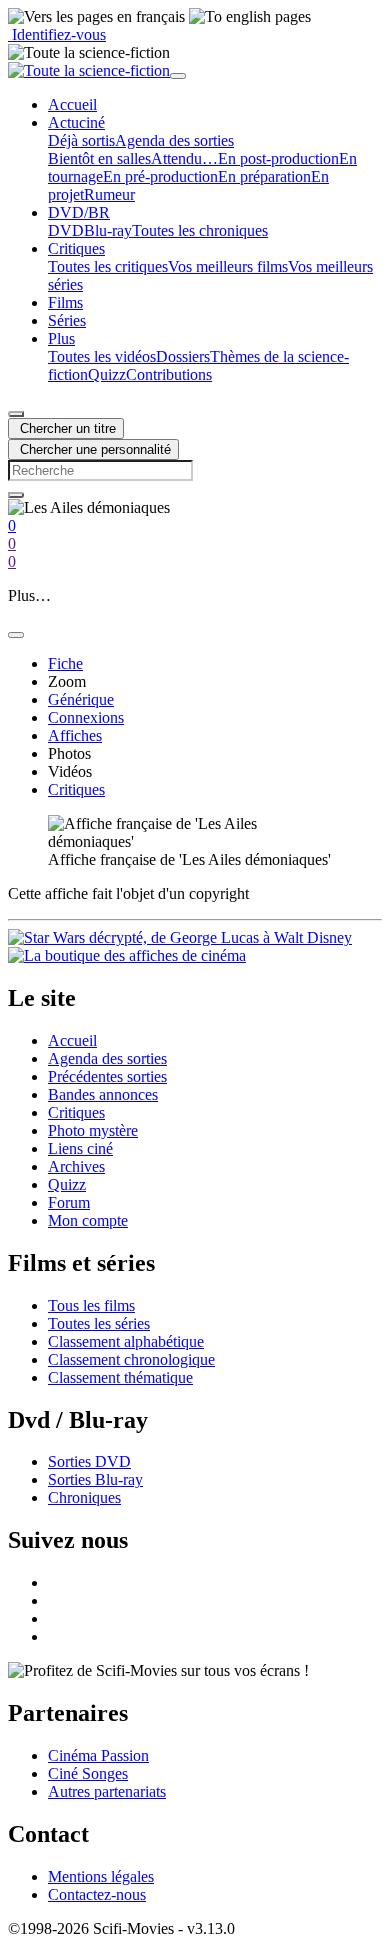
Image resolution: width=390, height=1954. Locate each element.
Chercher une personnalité (93, 449)
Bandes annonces (103, 1094)
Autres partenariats (107, 1791)
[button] (76, 122)
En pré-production (160, 176)
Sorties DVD (89, 1461)
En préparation (264, 176)
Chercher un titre (66, 428)
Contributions (169, 374)
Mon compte (88, 1220)
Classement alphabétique (126, 1341)
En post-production (278, 158)
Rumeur (109, 194)
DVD (66, 230)
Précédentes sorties (107, 1076)
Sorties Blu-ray (95, 1479)
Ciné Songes (88, 1773)
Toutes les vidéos (102, 356)
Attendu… (184, 158)
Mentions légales (101, 1876)
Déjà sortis (81, 140)
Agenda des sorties (174, 140)
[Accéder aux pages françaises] (96, 17)
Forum (69, 1202)
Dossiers (183, 356)
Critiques (76, 1112)
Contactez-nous (97, 1894)
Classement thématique (120, 1377)
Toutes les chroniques (200, 230)
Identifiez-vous (57, 34)
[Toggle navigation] (178, 76)
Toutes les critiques (108, 266)
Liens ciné (80, 1148)
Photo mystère (93, 1130)
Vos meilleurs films (228, 266)
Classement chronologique (131, 1359)
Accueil (72, 1040)
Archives (76, 1166)
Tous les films (91, 1305)
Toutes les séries (99, 1323)
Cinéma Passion (98, 1755)
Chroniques (84, 1497)
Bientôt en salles (99, 158)
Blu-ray (108, 230)
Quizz (107, 374)
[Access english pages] (250, 17)
